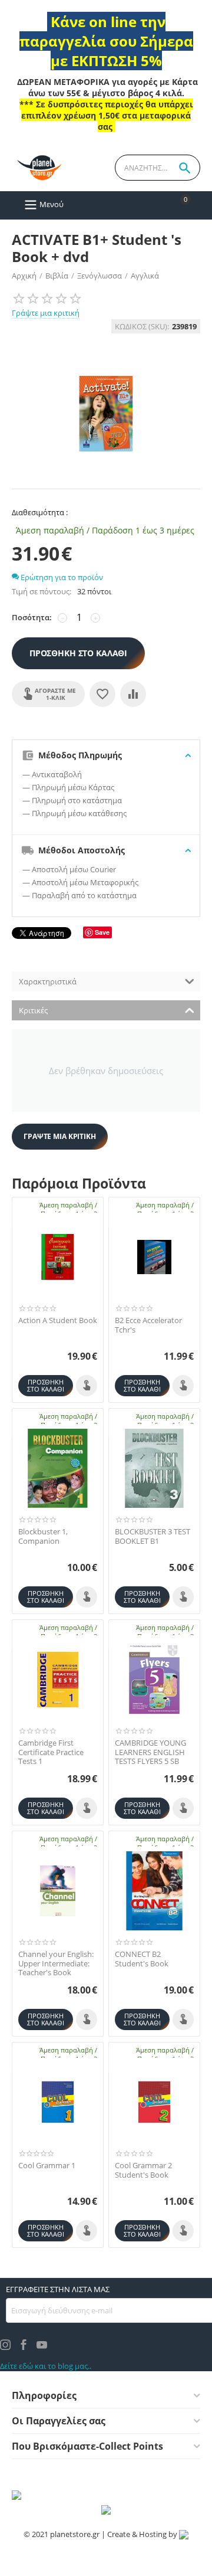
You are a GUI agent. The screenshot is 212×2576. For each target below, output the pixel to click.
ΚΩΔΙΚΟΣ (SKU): (142, 326)
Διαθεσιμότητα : (40, 512)
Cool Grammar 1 (47, 2166)
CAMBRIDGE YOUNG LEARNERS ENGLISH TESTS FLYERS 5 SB (150, 1752)
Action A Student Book (58, 1321)
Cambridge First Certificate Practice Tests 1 (51, 1752)
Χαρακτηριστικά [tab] (48, 981)
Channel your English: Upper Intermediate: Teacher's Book (56, 1964)
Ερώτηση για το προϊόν (61, 577)
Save (102, 932)
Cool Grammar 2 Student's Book (143, 2170)
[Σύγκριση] (133, 694)
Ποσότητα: (32, 617)
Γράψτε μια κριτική (46, 313)
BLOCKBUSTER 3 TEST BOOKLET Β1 (153, 1536)
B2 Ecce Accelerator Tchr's (148, 1325)
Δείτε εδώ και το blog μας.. (46, 2366)
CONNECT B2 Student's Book (142, 1959)
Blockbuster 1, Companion (43, 1536)
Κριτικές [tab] (33, 1010)
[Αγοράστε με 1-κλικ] (87, 1386)
